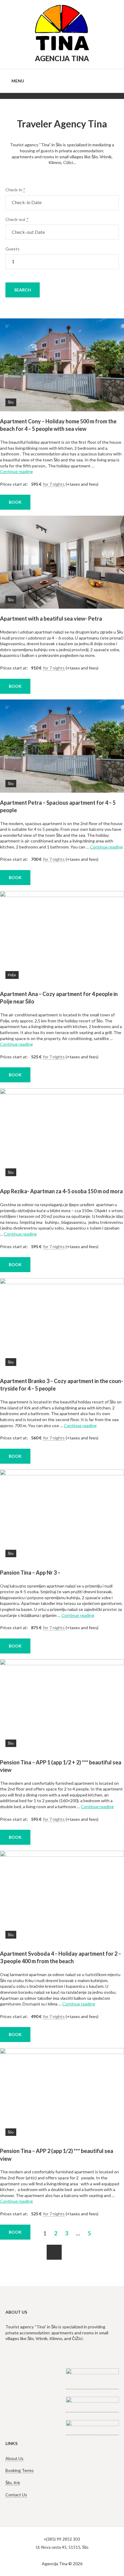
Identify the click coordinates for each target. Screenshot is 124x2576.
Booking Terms (20, 2470)
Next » (54, 2252)
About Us (14, 2458)
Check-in (15, 190)
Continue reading (16, 471)
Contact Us (16, 2495)
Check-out (17, 219)
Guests (12, 249)
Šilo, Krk (13, 2483)
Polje (12, 975)
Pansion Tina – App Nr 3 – (30, 1573)
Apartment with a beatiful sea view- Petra (51, 619)
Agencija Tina (62, 58)
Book (15, 2232)
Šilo (11, 402)
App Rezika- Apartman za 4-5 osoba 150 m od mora (61, 1191)
